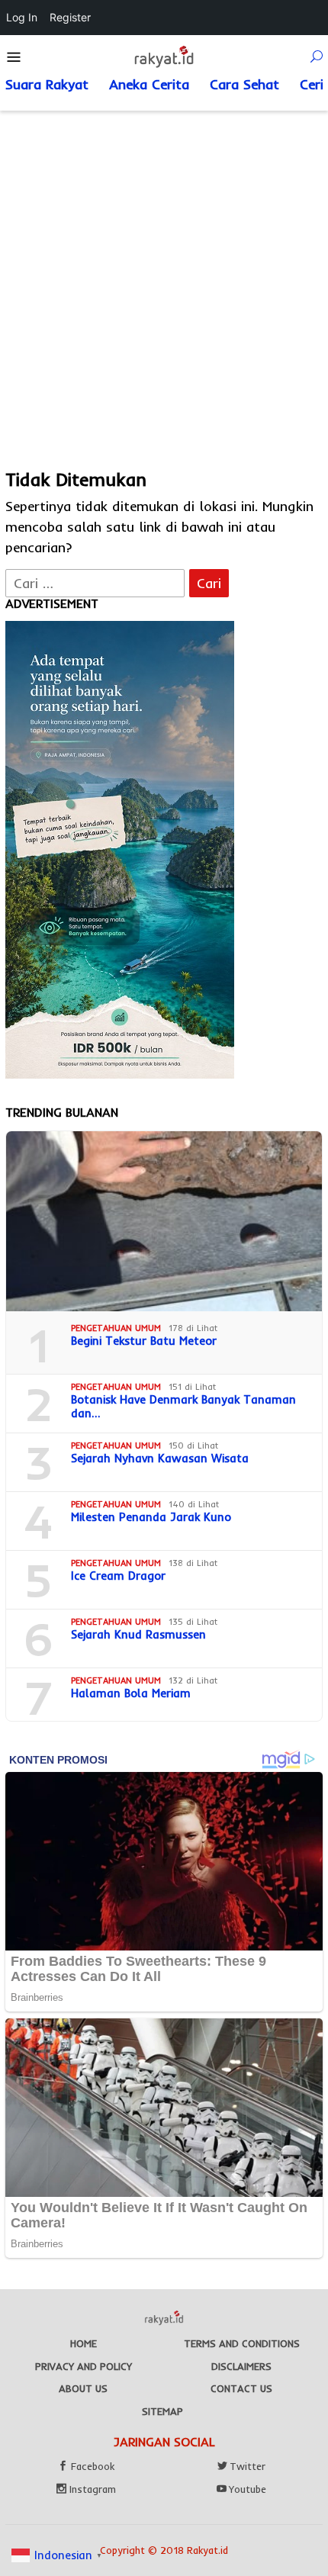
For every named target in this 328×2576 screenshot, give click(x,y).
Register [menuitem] (70, 17)
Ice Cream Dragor (118, 1576)
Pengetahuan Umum (116, 1328)
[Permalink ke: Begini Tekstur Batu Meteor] (164, 1221)
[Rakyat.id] (164, 56)
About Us (83, 2388)
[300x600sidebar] (120, 849)
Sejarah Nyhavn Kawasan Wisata (160, 1458)
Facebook (93, 2466)
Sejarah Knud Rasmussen (138, 1635)
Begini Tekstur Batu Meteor (144, 1341)
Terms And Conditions (242, 2343)
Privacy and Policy (84, 2366)
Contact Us (241, 2388)
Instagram (93, 2489)
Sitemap (162, 2411)
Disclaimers (241, 2366)
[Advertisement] (164, 282)
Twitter (248, 2466)
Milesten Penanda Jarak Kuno (151, 1517)
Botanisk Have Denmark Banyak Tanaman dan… (183, 1407)
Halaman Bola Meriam (131, 1693)
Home (84, 2343)
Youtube (248, 2489)
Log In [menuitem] (22, 17)
